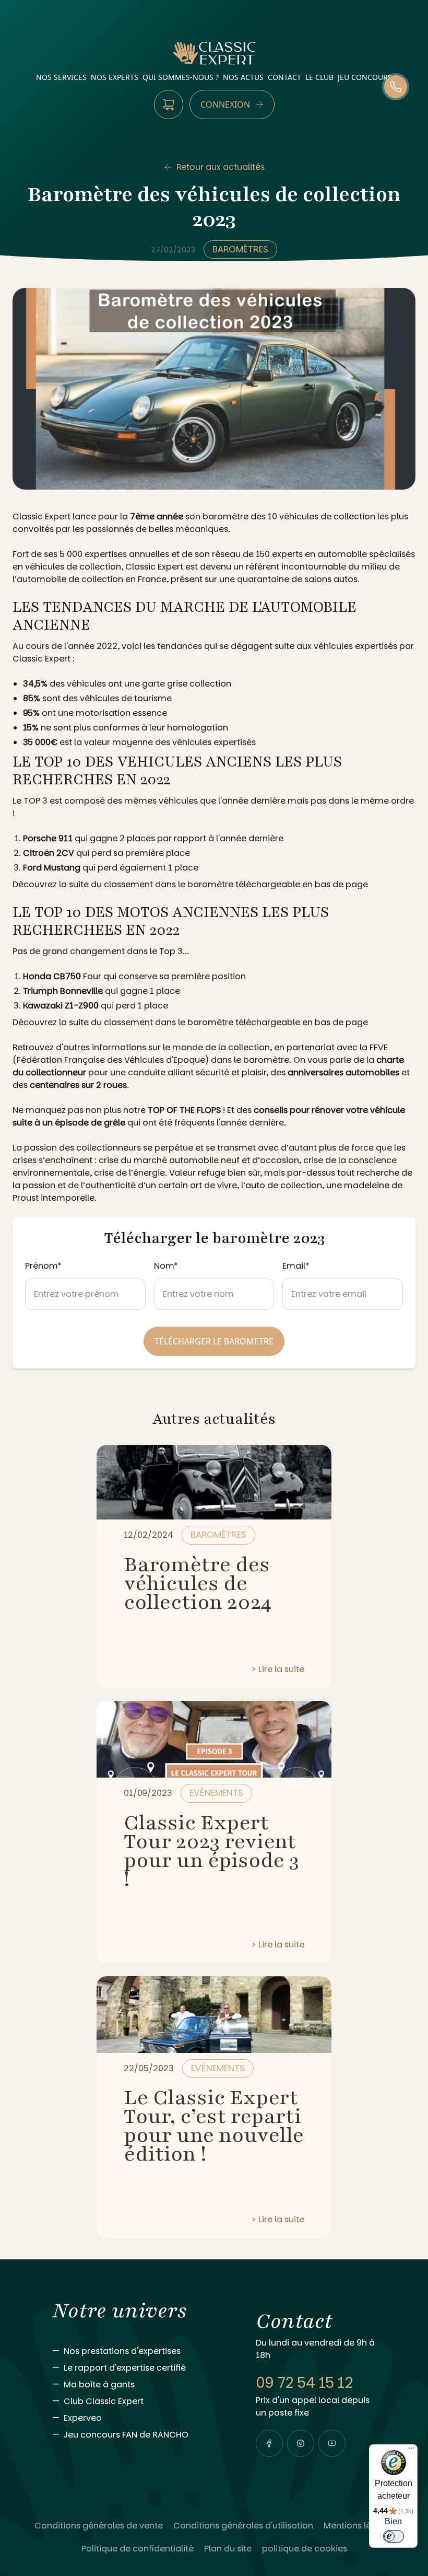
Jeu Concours (365, 77)
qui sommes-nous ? (181, 77)
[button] (269, 2443)
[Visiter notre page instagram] (301, 2443)
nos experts (115, 77)
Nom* (166, 1266)
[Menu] (411, 2451)
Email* (296, 1266)
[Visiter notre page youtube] (332, 2443)
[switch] (394, 2536)
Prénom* (43, 1266)
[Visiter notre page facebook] (269, 2443)
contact (284, 77)
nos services (61, 77)
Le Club (319, 77)
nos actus (243, 77)
